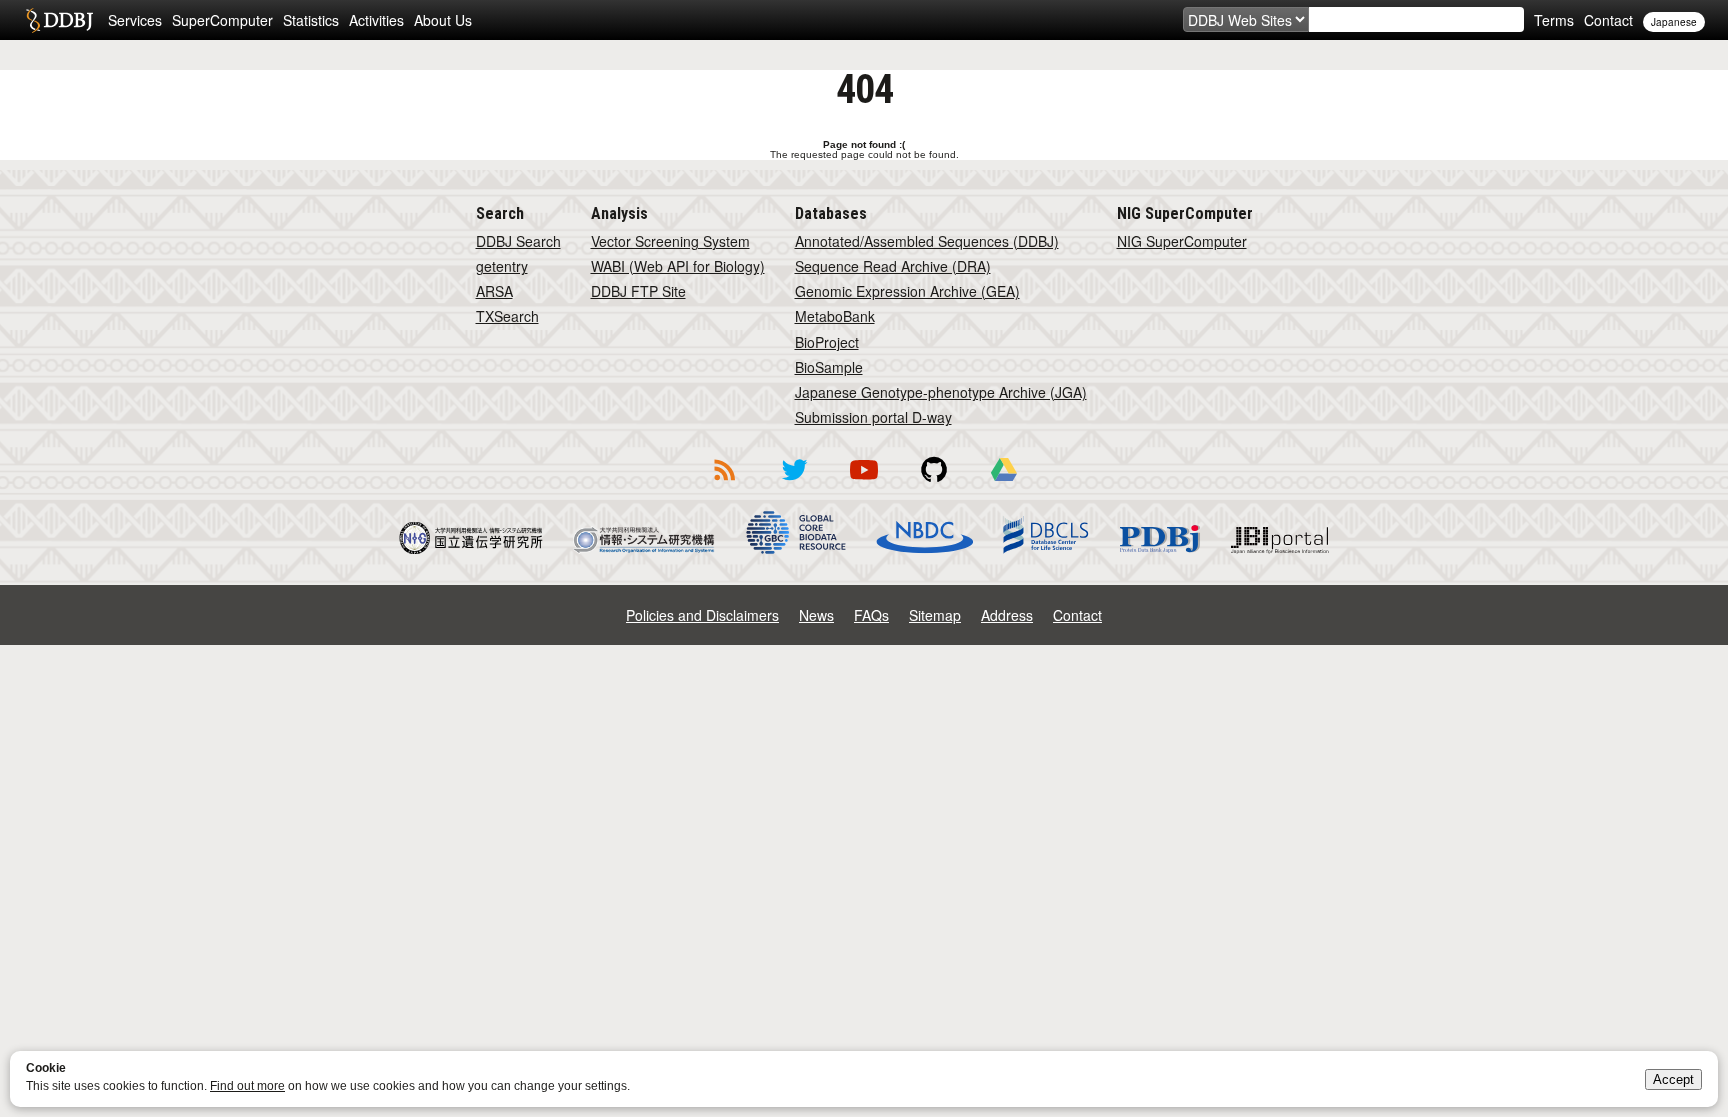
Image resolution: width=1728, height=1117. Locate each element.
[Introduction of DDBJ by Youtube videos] (864, 484)
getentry (502, 266)
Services (135, 20)
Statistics (311, 20)
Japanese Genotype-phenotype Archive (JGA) (941, 392)
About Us (443, 20)
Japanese (1674, 22)
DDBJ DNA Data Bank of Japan (59, 20)
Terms (1554, 20)
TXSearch (507, 316)
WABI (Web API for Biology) (678, 266)
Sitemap (935, 615)
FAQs (871, 615)
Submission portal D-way (873, 417)
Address (1007, 615)
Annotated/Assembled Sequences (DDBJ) (927, 241)
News (816, 615)
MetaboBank (835, 316)
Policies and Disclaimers (702, 615)
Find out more (247, 1086)
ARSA (494, 291)
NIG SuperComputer (1182, 241)
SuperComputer (222, 20)
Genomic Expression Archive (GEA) (907, 291)
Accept (1673, 1079)
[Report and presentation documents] (1004, 484)
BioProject (827, 342)
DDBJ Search (518, 241)
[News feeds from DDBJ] (724, 484)
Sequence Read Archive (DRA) (893, 266)
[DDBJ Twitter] (794, 484)
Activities (376, 20)
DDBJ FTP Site (638, 291)
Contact (1608, 20)
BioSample (829, 367)
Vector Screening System (670, 241)
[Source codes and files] (934, 484)
